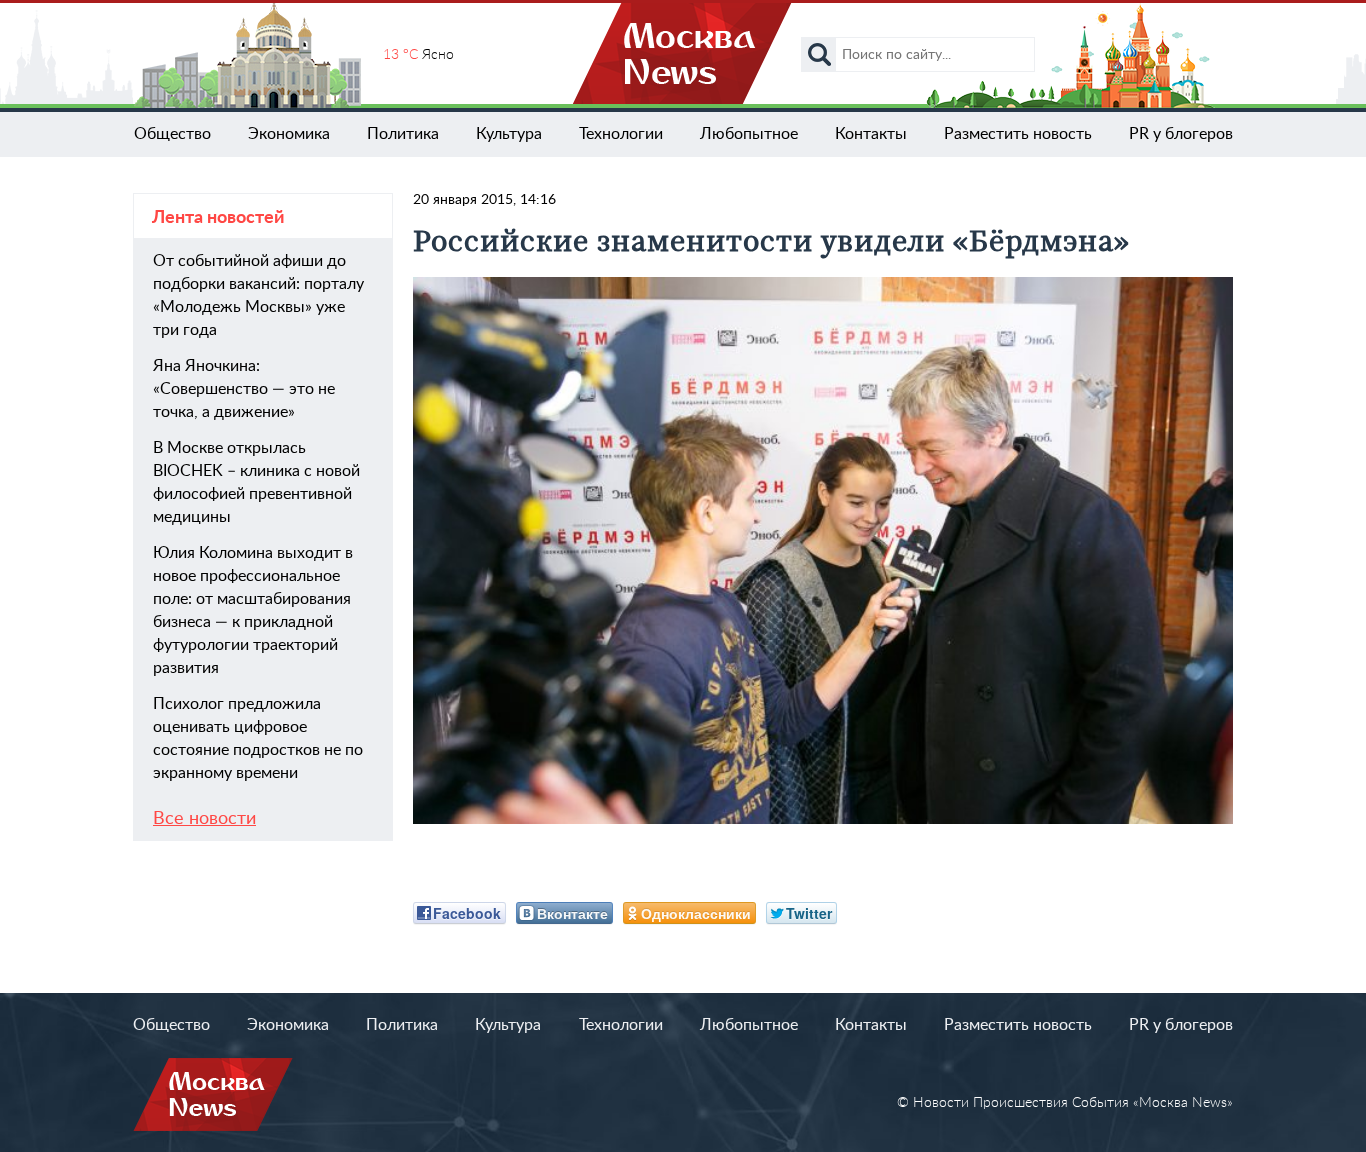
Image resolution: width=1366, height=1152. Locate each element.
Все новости (204, 819)
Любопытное (749, 134)
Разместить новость (1018, 134)
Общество (172, 134)
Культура (509, 134)
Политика (403, 134)
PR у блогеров (1181, 134)
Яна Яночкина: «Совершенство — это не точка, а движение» (244, 389)
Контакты (871, 134)
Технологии (621, 134)
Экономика (289, 134)
